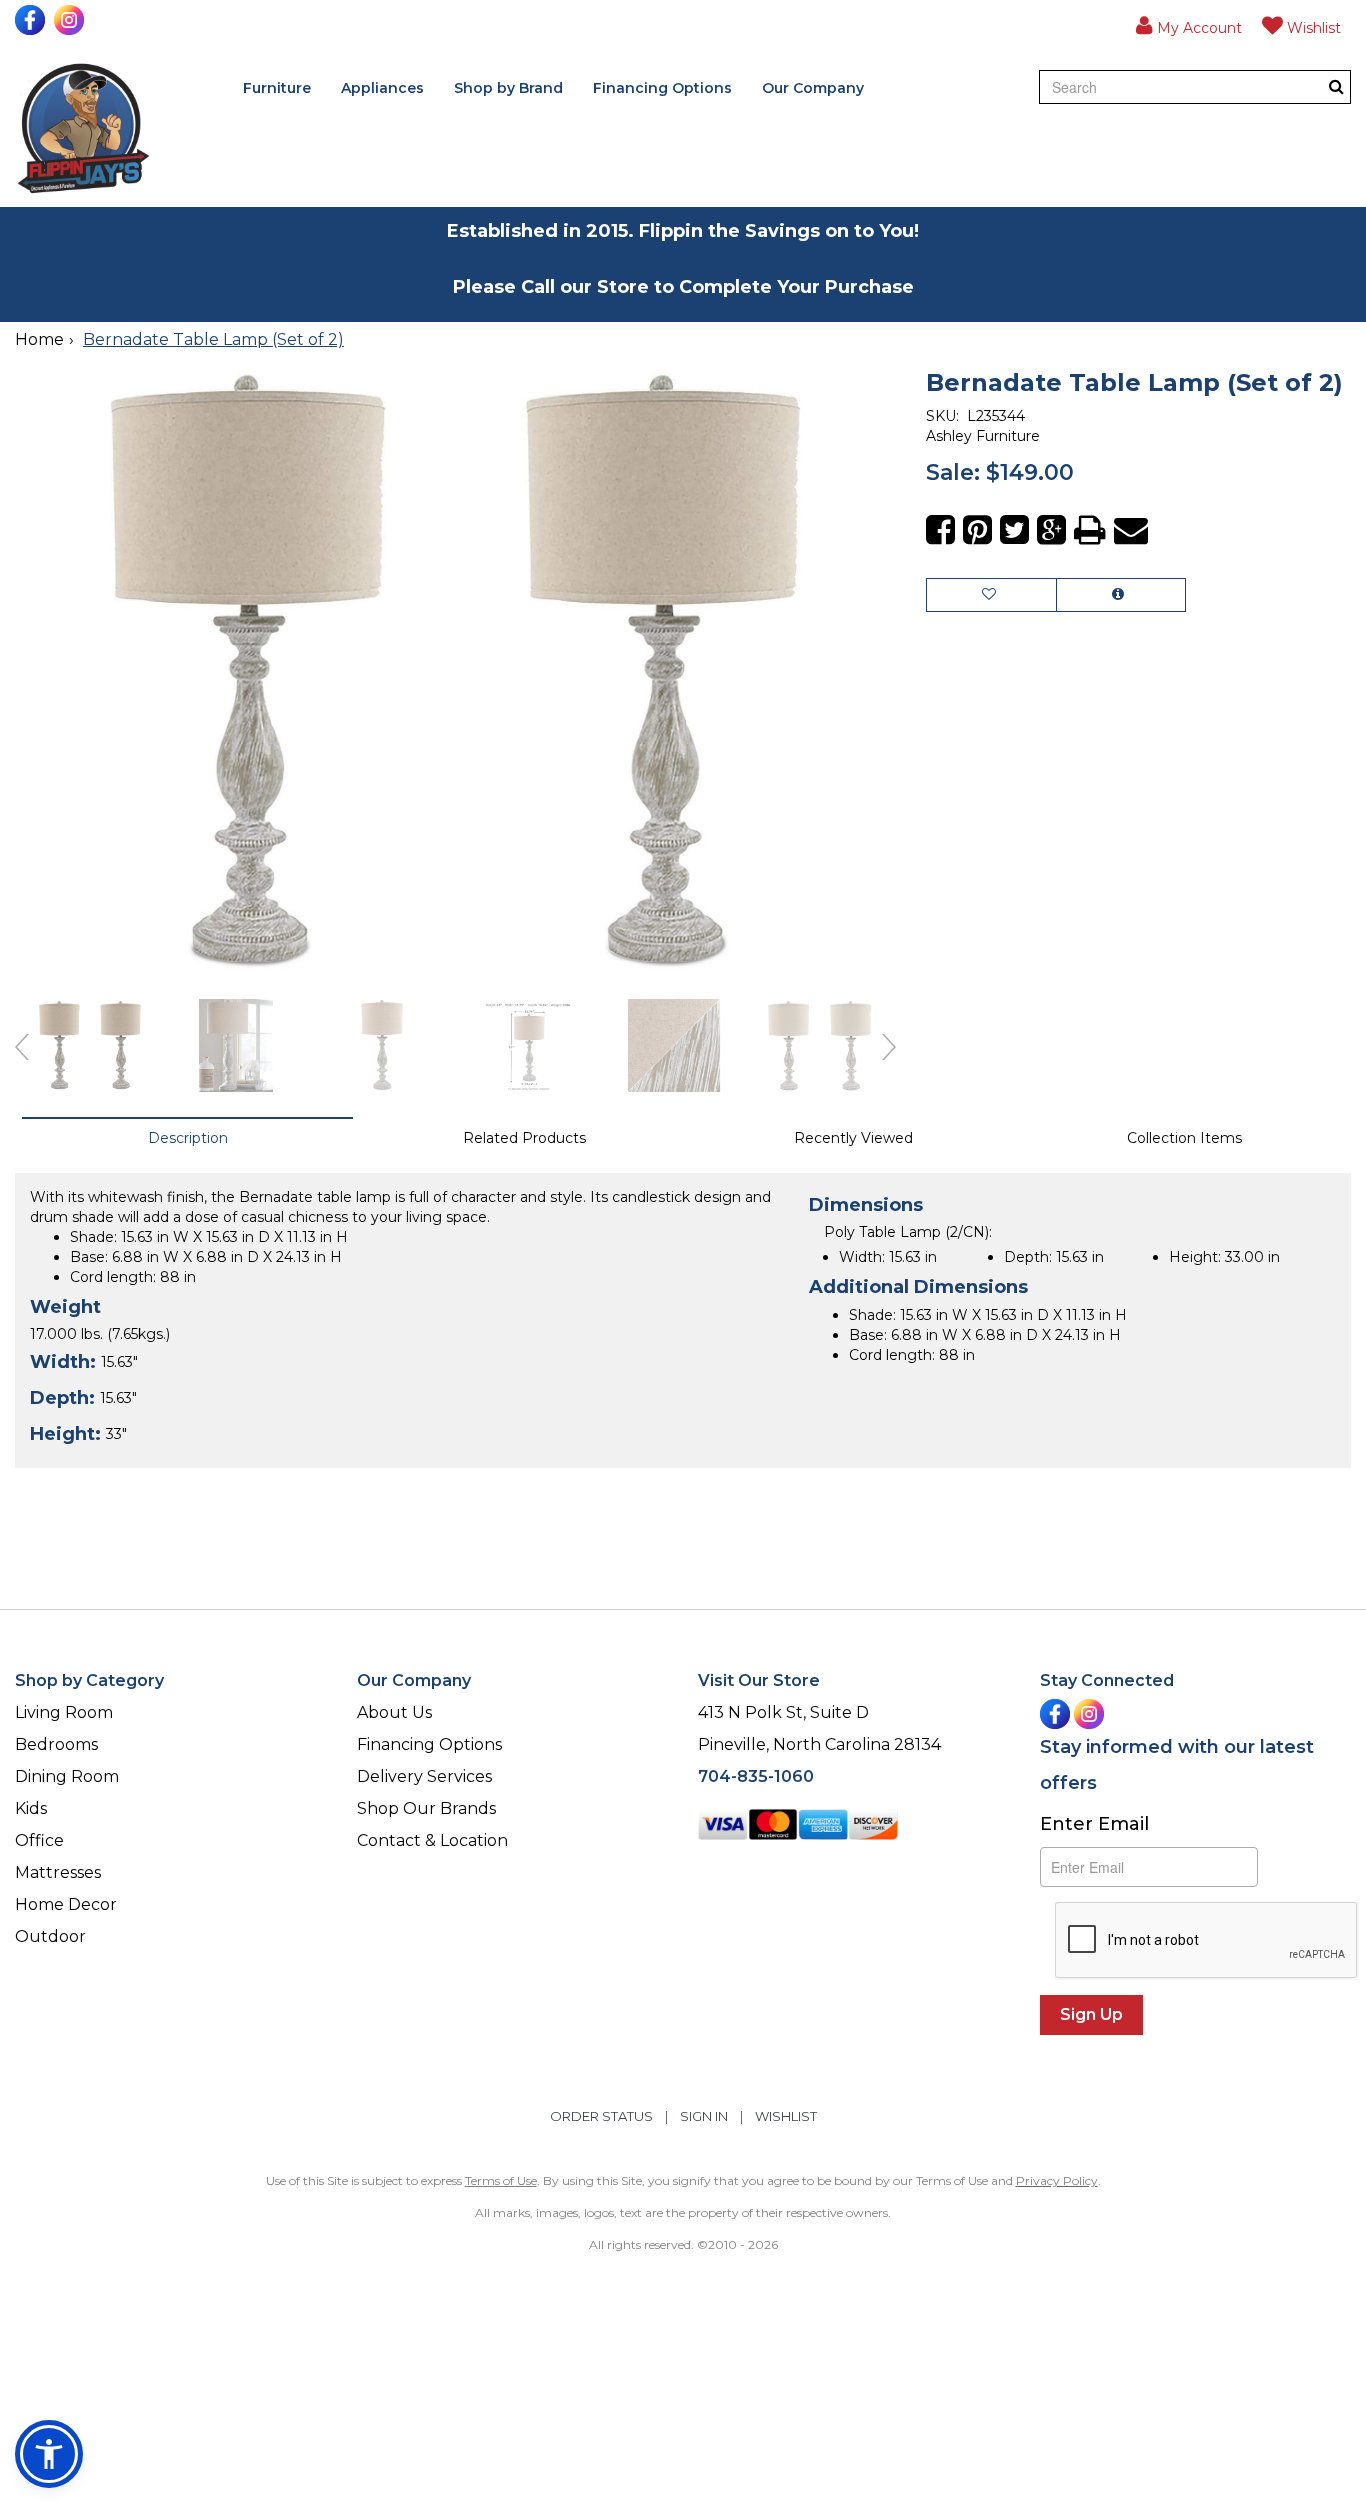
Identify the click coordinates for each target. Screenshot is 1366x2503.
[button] (1189, 25)
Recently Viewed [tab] (853, 1138)
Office (39, 1840)
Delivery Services (424, 1776)
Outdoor (50, 1936)
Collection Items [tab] (1184, 1138)
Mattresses (58, 1872)
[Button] (1336, 86)
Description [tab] (188, 1138)
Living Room (64, 1712)
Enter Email (1094, 1824)
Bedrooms (56, 1744)
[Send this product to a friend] (1131, 530)
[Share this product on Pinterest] (977, 530)
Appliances (382, 88)
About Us (394, 1712)
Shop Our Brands (426, 1808)
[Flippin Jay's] (83, 128)
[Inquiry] (1121, 595)
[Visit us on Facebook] (32, 20)
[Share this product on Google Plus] (1051, 530)
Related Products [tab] (524, 1138)
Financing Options (662, 88)
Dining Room (67, 1776)
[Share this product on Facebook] (940, 530)
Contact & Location (432, 1840)
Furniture (277, 88)
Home (39, 339)
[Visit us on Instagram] (71, 20)
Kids (31, 1808)
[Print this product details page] (1090, 530)
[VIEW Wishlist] (991, 595)
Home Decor (66, 1904)
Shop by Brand (508, 88)
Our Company (813, 88)
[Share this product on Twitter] (1014, 530)
